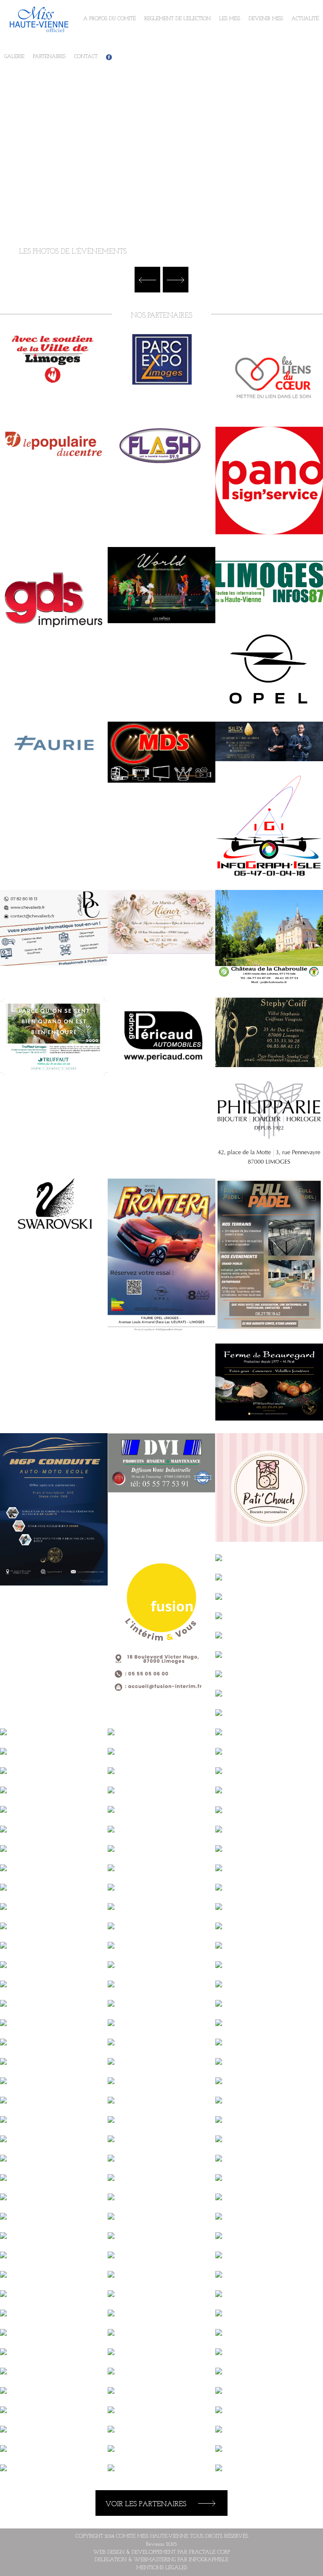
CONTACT (86, 57)
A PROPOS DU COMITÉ (110, 19)
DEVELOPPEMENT (154, 2552)
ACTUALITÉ (305, 19)
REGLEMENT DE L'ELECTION (177, 19)
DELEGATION (111, 2560)
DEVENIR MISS (266, 19)
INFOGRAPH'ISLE (209, 2560)
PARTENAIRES (49, 57)
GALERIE (14, 57)
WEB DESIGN (109, 2552)
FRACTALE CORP (209, 2552)
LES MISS (230, 19)
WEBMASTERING (155, 2560)
